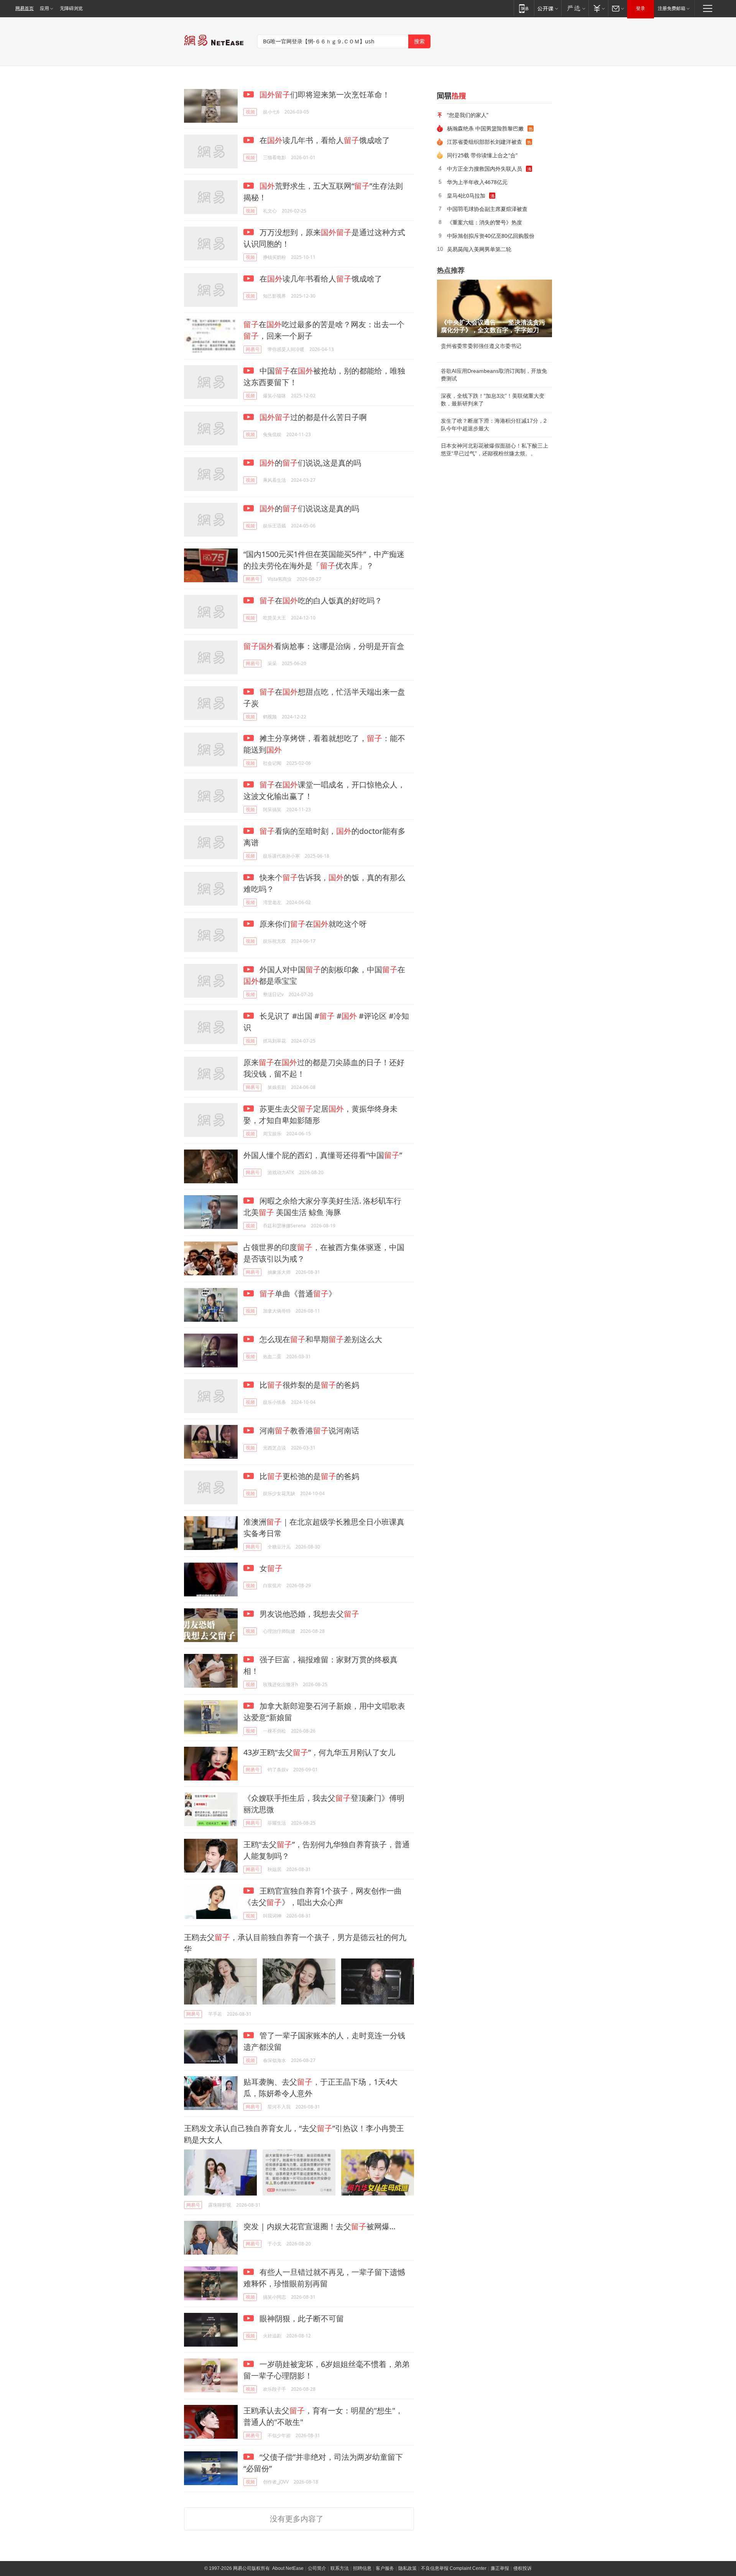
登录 (641, 8)
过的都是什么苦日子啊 (313, 417)
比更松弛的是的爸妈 (308, 1476)
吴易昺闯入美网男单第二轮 (479, 249)
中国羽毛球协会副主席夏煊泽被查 (487, 209)
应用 (44, 8)
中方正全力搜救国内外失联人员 (485, 169)
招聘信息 (362, 2568)
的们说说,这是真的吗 (310, 463)
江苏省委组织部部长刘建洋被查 (485, 142)
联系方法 (340, 2568)
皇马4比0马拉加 (466, 195)
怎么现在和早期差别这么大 (320, 1339)
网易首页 (25, 8)
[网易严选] (575, 8)
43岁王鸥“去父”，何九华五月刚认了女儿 (319, 1752)
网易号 (253, 349)
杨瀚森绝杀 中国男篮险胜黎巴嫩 (485, 128)
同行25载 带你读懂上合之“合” (482, 155)
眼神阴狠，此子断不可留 (301, 2318)
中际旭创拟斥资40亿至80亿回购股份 (491, 236)
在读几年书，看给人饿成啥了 (324, 140)
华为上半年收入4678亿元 (477, 182)
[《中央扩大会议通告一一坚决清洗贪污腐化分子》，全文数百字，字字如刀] (495, 308)
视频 (250, 112)
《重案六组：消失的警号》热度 (485, 222)
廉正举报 (500, 2568)
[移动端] (524, 8)
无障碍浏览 (71, 8)
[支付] (598, 8)
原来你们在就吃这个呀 (312, 924)
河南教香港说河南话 (308, 1430)
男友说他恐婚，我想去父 (308, 1614)
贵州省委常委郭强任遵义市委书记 (481, 346)
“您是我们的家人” (468, 115)
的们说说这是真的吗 (309, 508)
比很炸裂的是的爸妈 (308, 1385)
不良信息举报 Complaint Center (454, 2568)
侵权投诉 (522, 2568)
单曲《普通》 (298, 1294)
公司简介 (317, 2568)
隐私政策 (407, 2568)
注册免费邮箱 (672, 8)
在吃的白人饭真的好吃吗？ (321, 600)
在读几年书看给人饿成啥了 (320, 279)
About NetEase (288, 2568)
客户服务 (385, 2568)
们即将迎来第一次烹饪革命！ (325, 95)
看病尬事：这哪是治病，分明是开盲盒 (324, 646)
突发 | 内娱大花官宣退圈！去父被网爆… (320, 2226)
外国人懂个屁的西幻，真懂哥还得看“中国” (323, 1155)
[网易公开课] (548, 8)
